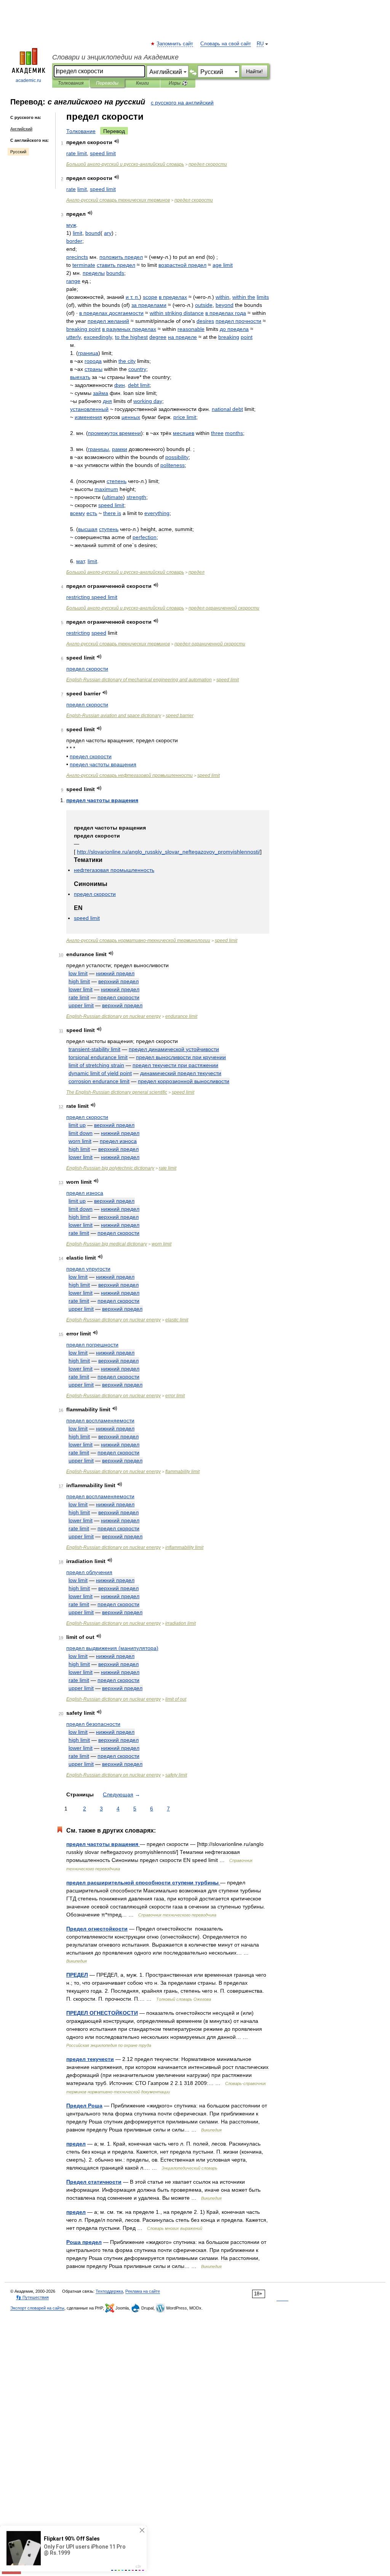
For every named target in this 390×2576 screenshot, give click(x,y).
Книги (142, 83)
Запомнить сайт (175, 44)
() (112, 1648)
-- (125, 164)
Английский (21, 129)
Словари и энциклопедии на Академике (115, 57)
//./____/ (169, 852)
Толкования (71, 83)
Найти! (254, 71)
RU (260, 44)
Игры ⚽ (178, 83)
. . (133, 297)
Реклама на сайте (143, 2291)
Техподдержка (109, 2291)
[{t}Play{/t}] (117, 141)
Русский (18, 152)
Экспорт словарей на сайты (37, 2308)
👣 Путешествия (32, 2297)
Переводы (107, 83)
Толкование (81, 131)
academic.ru (28, 80)
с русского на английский (182, 103)
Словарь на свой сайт (226, 44)
